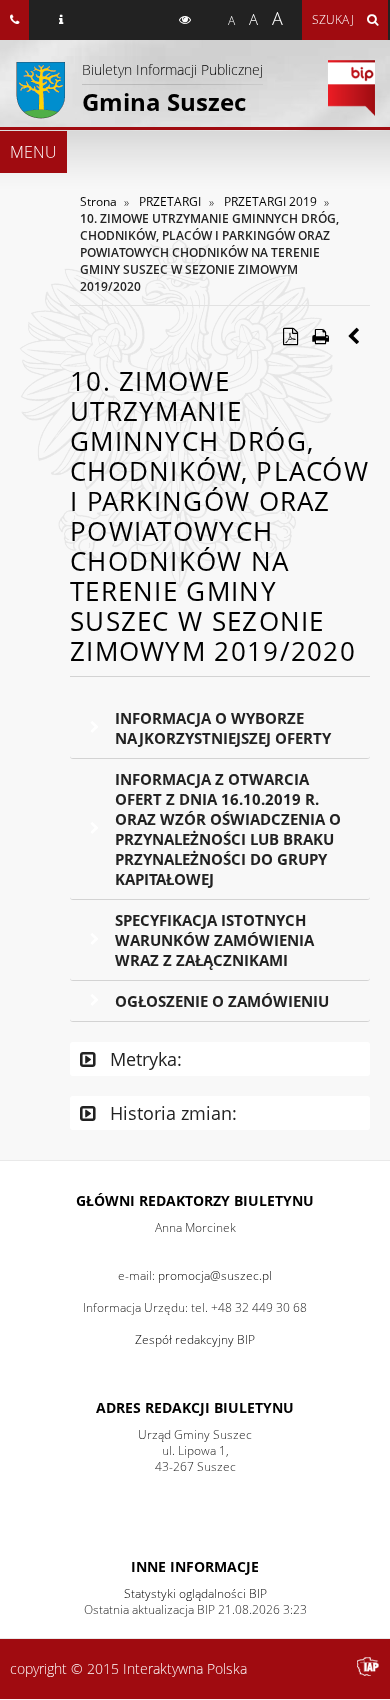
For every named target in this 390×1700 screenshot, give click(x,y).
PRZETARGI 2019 (270, 201)
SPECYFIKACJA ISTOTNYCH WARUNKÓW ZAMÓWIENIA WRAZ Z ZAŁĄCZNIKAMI (214, 940)
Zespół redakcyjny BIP (195, 1339)
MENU (33, 152)
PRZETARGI (170, 201)
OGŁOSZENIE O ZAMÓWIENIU (222, 1001)
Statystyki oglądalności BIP (195, 1593)
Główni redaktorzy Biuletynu (195, 1200)
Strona (98, 201)
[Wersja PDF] (290, 336)
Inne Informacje (195, 1566)
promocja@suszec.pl (215, 1275)
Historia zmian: (171, 1113)
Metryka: (143, 1059)
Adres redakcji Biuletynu (195, 1407)
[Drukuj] (320, 336)
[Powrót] (355, 336)
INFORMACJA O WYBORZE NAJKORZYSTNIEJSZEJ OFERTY (223, 728)
